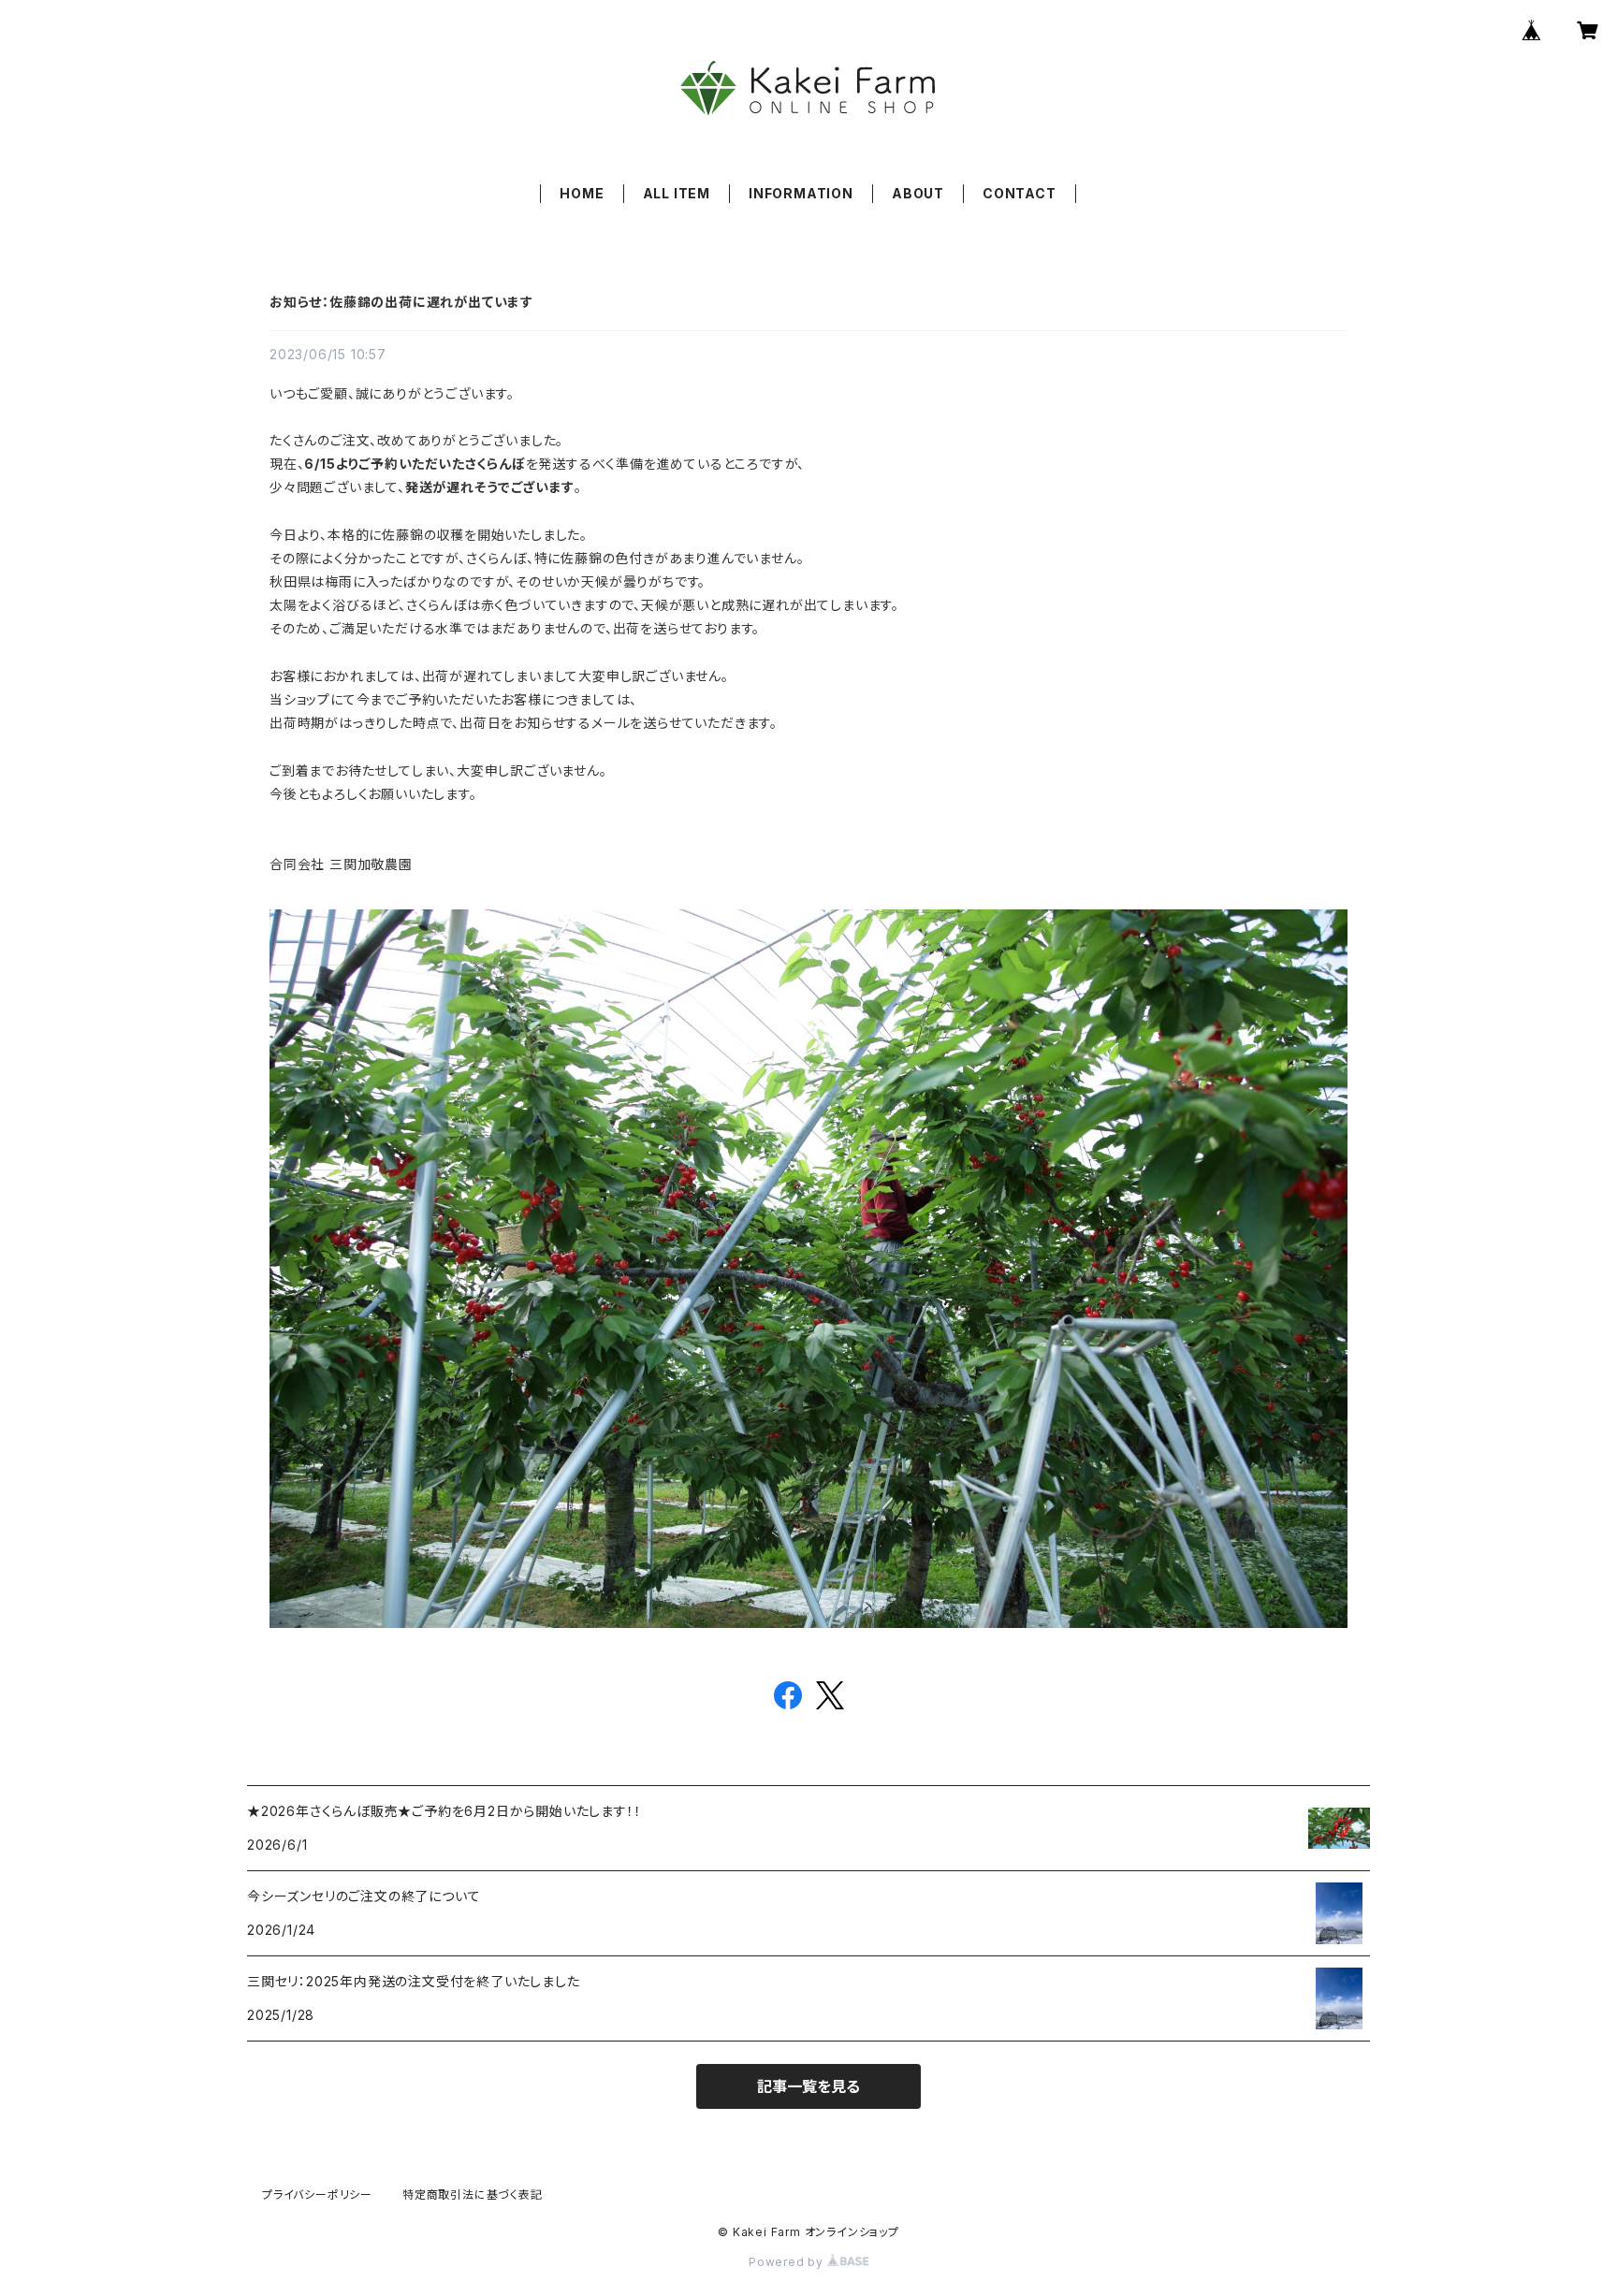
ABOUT (918, 193)
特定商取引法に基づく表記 (473, 2194)
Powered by (788, 2262)
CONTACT (1020, 193)
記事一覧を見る (808, 2086)
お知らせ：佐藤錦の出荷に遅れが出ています (401, 302)
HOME (582, 193)
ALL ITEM (677, 193)
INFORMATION (801, 193)
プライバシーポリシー (317, 2194)
